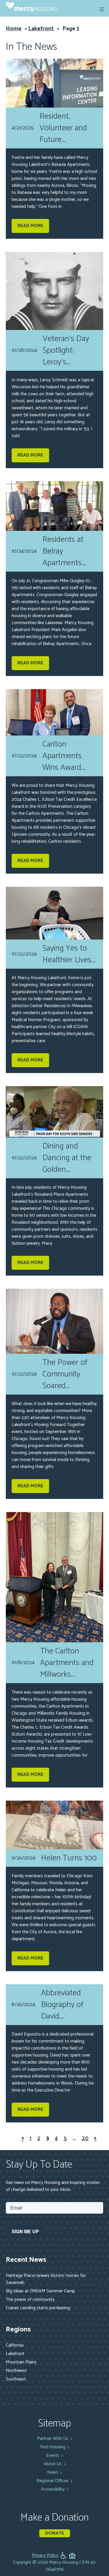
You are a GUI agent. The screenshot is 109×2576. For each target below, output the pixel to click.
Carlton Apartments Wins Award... (64, 756)
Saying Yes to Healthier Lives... (69, 954)
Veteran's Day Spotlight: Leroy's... (66, 350)
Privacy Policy (45, 2556)
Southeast (16, 2379)
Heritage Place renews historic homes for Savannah (46, 2279)
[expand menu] (102, 9)
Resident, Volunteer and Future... (63, 128)
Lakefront (41, 29)
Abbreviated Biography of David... (62, 2005)
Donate (55, 2533)
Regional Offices (53, 2481)
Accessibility (53, 2489)
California (15, 2345)
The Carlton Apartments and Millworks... (67, 1663)
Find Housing (53, 2447)
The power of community (30, 2300)
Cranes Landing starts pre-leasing (38, 2308)
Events (53, 2455)
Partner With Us (53, 2439)
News (53, 2472)
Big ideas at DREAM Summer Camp (40, 2291)
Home (14, 29)
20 (85, 2138)
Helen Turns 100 (69, 1858)
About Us (53, 2464)
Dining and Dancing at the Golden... (67, 1158)
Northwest (16, 2371)
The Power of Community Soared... (65, 1374)
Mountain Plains (21, 2362)
